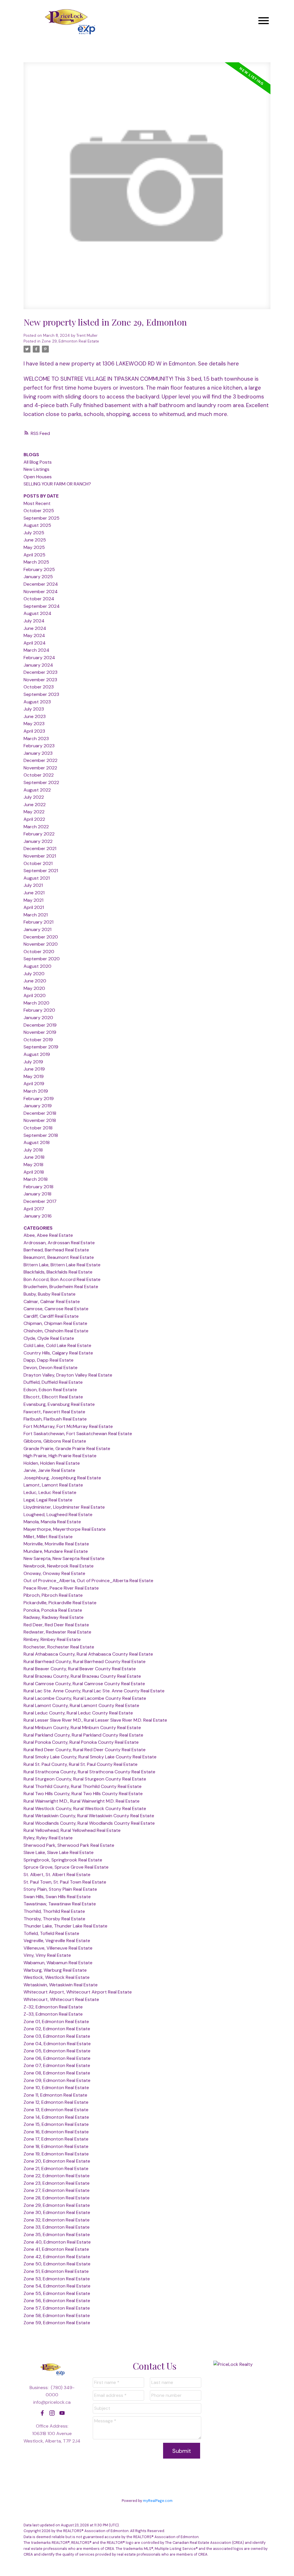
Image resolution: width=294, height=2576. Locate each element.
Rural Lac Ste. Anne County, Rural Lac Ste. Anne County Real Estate (94, 1691)
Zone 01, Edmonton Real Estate (56, 2021)
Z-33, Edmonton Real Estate (53, 2014)
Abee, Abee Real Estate (48, 1235)
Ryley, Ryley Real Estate (48, 1838)
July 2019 (33, 1062)
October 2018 (38, 1128)
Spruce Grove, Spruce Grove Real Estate (66, 1867)
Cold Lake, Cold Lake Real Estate (57, 1345)
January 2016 (38, 1216)
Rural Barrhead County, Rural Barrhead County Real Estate (85, 1661)
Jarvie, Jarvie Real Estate (49, 1470)
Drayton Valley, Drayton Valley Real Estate (68, 1375)
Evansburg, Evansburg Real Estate (59, 1404)
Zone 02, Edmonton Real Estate (57, 2029)
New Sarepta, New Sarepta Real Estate (64, 1558)
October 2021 (38, 863)
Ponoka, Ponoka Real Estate (53, 1610)
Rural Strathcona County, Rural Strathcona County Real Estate (89, 1772)
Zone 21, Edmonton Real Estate (56, 2168)
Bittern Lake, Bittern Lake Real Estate (62, 1265)
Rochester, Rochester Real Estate (59, 1647)
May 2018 (33, 1165)
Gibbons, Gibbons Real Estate (55, 1441)
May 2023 (34, 724)
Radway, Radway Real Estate (54, 1617)
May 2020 (34, 988)
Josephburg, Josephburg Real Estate (62, 1478)
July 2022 (34, 797)
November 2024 (41, 592)
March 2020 (36, 1003)
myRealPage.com (158, 2501)
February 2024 (39, 658)
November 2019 (40, 1032)
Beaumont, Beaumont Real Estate (59, 1257)
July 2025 (34, 533)
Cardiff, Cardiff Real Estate (51, 1316)
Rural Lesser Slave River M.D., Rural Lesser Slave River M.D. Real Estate (95, 1720)
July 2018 (33, 1150)
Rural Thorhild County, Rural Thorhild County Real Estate (83, 1786)
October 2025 (39, 511)
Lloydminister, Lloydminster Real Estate (64, 1507)
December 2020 (41, 937)
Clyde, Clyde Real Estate (49, 1338)
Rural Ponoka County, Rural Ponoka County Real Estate (81, 1742)
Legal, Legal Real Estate (48, 1500)
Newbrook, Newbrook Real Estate (59, 1566)
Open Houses (38, 477)
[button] (42, 2413)
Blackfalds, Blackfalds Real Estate (58, 1272)
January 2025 (38, 577)
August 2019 (37, 1054)
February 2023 (39, 746)
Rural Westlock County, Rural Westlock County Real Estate (85, 1808)
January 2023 (38, 753)
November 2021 (40, 856)
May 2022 (34, 812)
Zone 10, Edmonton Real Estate (56, 2088)
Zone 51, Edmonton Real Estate (56, 2271)
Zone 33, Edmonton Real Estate (57, 2227)
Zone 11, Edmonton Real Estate (55, 2095)
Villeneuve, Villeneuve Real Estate (58, 1948)
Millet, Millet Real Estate (48, 1537)
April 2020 (35, 995)
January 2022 (38, 841)
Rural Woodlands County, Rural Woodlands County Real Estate (89, 1823)
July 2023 (34, 709)
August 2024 (37, 613)
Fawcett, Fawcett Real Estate (54, 1412)
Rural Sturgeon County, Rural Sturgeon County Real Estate (85, 1779)
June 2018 (34, 1157)
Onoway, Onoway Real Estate (54, 1573)
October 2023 (39, 687)
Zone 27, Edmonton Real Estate (57, 2190)
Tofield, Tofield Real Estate (51, 1933)
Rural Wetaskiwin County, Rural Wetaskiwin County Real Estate (89, 1816)
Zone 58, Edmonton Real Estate (57, 2315)
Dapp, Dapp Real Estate (49, 1360)
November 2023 (40, 680)
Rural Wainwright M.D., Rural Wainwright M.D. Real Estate (82, 1801)
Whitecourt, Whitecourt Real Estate (61, 1999)
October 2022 (39, 775)
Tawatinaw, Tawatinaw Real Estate (60, 1904)
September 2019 (41, 1047)
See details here (218, 364)
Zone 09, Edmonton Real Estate (57, 2080)
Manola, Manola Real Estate (52, 1522)
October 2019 (38, 1040)
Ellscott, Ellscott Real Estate (53, 1397)
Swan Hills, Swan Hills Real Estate (57, 1897)
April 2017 (34, 1209)
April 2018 (34, 1172)
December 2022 (40, 760)
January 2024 (38, 665)
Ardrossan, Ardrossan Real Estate (59, 1243)
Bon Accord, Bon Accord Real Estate (62, 1279)
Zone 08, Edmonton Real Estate (57, 2073)
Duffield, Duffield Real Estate (53, 1382)
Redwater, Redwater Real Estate (57, 1632)
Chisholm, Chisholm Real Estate (56, 1331)
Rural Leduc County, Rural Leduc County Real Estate (78, 1713)
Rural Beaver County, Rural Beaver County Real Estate (80, 1669)
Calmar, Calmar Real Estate (52, 1301)
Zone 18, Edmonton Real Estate (56, 2146)
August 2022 (37, 790)
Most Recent (37, 503)
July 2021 (33, 885)
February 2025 (39, 569)
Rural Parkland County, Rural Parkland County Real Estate (83, 1735)
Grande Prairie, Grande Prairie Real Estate (67, 1448)
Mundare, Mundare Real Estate (56, 1551)
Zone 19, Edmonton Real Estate (56, 2154)
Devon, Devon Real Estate (51, 1368)
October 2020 (39, 952)
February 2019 (39, 1099)
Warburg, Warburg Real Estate (55, 1970)
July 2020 (34, 974)
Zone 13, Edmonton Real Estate (56, 2110)
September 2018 (41, 1135)
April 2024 (35, 643)
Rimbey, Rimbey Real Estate (52, 1639)
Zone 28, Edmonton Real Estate (57, 2198)
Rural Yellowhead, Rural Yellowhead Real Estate (72, 1830)
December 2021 (40, 848)
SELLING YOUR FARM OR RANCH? (57, 484)
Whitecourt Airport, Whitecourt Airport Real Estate (78, 1992)
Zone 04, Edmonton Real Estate (57, 2044)
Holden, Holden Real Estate (52, 1463)
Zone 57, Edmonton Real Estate (57, 2308)
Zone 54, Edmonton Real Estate (57, 2286)
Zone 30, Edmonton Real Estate (57, 2212)
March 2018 (36, 1179)
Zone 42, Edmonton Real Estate (57, 2257)
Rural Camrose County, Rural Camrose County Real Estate (84, 1684)
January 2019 (38, 1106)
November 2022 (40, 768)
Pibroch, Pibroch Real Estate (53, 1595)
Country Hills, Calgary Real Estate (58, 1353)
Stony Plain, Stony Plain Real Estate (60, 1889)
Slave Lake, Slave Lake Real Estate (59, 1852)
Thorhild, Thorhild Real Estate (54, 1911)
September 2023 (41, 694)
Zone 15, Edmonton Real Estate (56, 2124)
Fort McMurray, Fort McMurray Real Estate (68, 1426)
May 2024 (34, 635)
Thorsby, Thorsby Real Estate (54, 1919)
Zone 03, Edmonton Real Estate (57, 2036)
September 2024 (42, 606)
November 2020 (41, 944)
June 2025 (35, 540)
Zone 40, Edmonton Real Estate (57, 2242)
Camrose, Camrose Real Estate (56, 1309)
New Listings (36, 469)
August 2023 (37, 702)
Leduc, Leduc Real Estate (50, 1492)
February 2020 (39, 1010)
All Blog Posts (38, 462)
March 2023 (36, 739)
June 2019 (34, 1069)
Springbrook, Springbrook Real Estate (63, 1860)
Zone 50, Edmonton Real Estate (57, 2264)
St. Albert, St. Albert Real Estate (57, 1875)
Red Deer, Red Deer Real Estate (56, 1625)
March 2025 (36, 562)
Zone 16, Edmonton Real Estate (56, 2132)
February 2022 (39, 834)
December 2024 (41, 584)
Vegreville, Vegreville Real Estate (57, 1941)
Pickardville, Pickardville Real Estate (60, 1603)
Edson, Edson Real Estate (50, 1390)
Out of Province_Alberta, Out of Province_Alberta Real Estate (88, 1581)
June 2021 (34, 893)
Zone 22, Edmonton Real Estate (57, 2176)
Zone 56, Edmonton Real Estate (57, 2301)
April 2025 (34, 555)
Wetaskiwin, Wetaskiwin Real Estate (61, 1985)
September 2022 (41, 782)
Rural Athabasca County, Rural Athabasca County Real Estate (88, 1654)
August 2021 (37, 878)
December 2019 (40, 1025)
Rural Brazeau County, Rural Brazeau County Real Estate (82, 1676)
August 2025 (37, 525)
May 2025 (34, 547)
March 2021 (36, 915)
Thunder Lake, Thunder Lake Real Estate (65, 1926)
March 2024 (36, 650)
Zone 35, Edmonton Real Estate (57, 2235)
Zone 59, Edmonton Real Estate (57, 2323)
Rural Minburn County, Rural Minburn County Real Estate (82, 1728)
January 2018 (37, 1194)
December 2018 (40, 1113)
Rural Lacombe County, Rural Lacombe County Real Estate (85, 1698)
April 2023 (34, 731)
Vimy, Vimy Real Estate (47, 1955)
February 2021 (38, 922)
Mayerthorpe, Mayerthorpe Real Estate (65, 1529)
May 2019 (34, 1076)
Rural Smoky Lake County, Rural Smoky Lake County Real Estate (90, 1757)
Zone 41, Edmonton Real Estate (56, 2249)
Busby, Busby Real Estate (50, 1294)
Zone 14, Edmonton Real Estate (56, 2117)
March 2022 (36, 827)
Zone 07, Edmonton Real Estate (57, 2065)
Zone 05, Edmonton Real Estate (57, 2051)
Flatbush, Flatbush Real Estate (55, 1419)
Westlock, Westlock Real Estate (57, 1977)
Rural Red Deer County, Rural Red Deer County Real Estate (85, 1750)
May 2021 (33, 900)
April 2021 (34, 907)
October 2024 (39, 599)
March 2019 (36, 1091)
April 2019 (34, 1084)
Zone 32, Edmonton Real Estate (57, 2220)
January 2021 (37, 929)
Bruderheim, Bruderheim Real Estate (61, 1287)
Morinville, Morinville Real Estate (56, 1544)
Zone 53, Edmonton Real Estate (57, 2279)
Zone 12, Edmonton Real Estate (56, 2102)
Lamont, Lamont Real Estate (53, 1485)
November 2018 (40, 1120)
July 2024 (34, 621)
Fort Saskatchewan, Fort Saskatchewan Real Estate (78, 1434)
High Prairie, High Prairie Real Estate (60, 1456)
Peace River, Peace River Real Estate (61, 1588)
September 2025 (41, 518)
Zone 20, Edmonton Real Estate (57, 2161)
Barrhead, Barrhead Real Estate (56, 1250)
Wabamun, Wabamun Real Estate (58, 1963)
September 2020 (42, 959)
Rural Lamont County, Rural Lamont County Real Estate (81, 1705)
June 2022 (35, 805)
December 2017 (40, 1201)
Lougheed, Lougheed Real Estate (58, 1515)
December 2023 (40, 672)
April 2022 (34, 819)
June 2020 (35, 981)
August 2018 (37, 1142)
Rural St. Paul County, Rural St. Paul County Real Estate (81, 1764)
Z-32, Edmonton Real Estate (53, 2007)
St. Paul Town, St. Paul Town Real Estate (65, 1882)
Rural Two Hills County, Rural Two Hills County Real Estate (83, 1794)
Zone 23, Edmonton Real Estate (57, 2183)
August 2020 (37, 966)
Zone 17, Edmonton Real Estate (56, 2139)
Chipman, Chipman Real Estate (55, 1323)
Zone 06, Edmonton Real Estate (57, 2058)
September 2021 (41, 871)
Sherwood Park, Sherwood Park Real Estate (69, 1845)
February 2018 (38, 1187)
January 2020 (38, 1018)
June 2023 (35, 716)
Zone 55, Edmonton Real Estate (57, 2293)
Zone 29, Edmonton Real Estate (70, 341)
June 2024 (35, 628)
